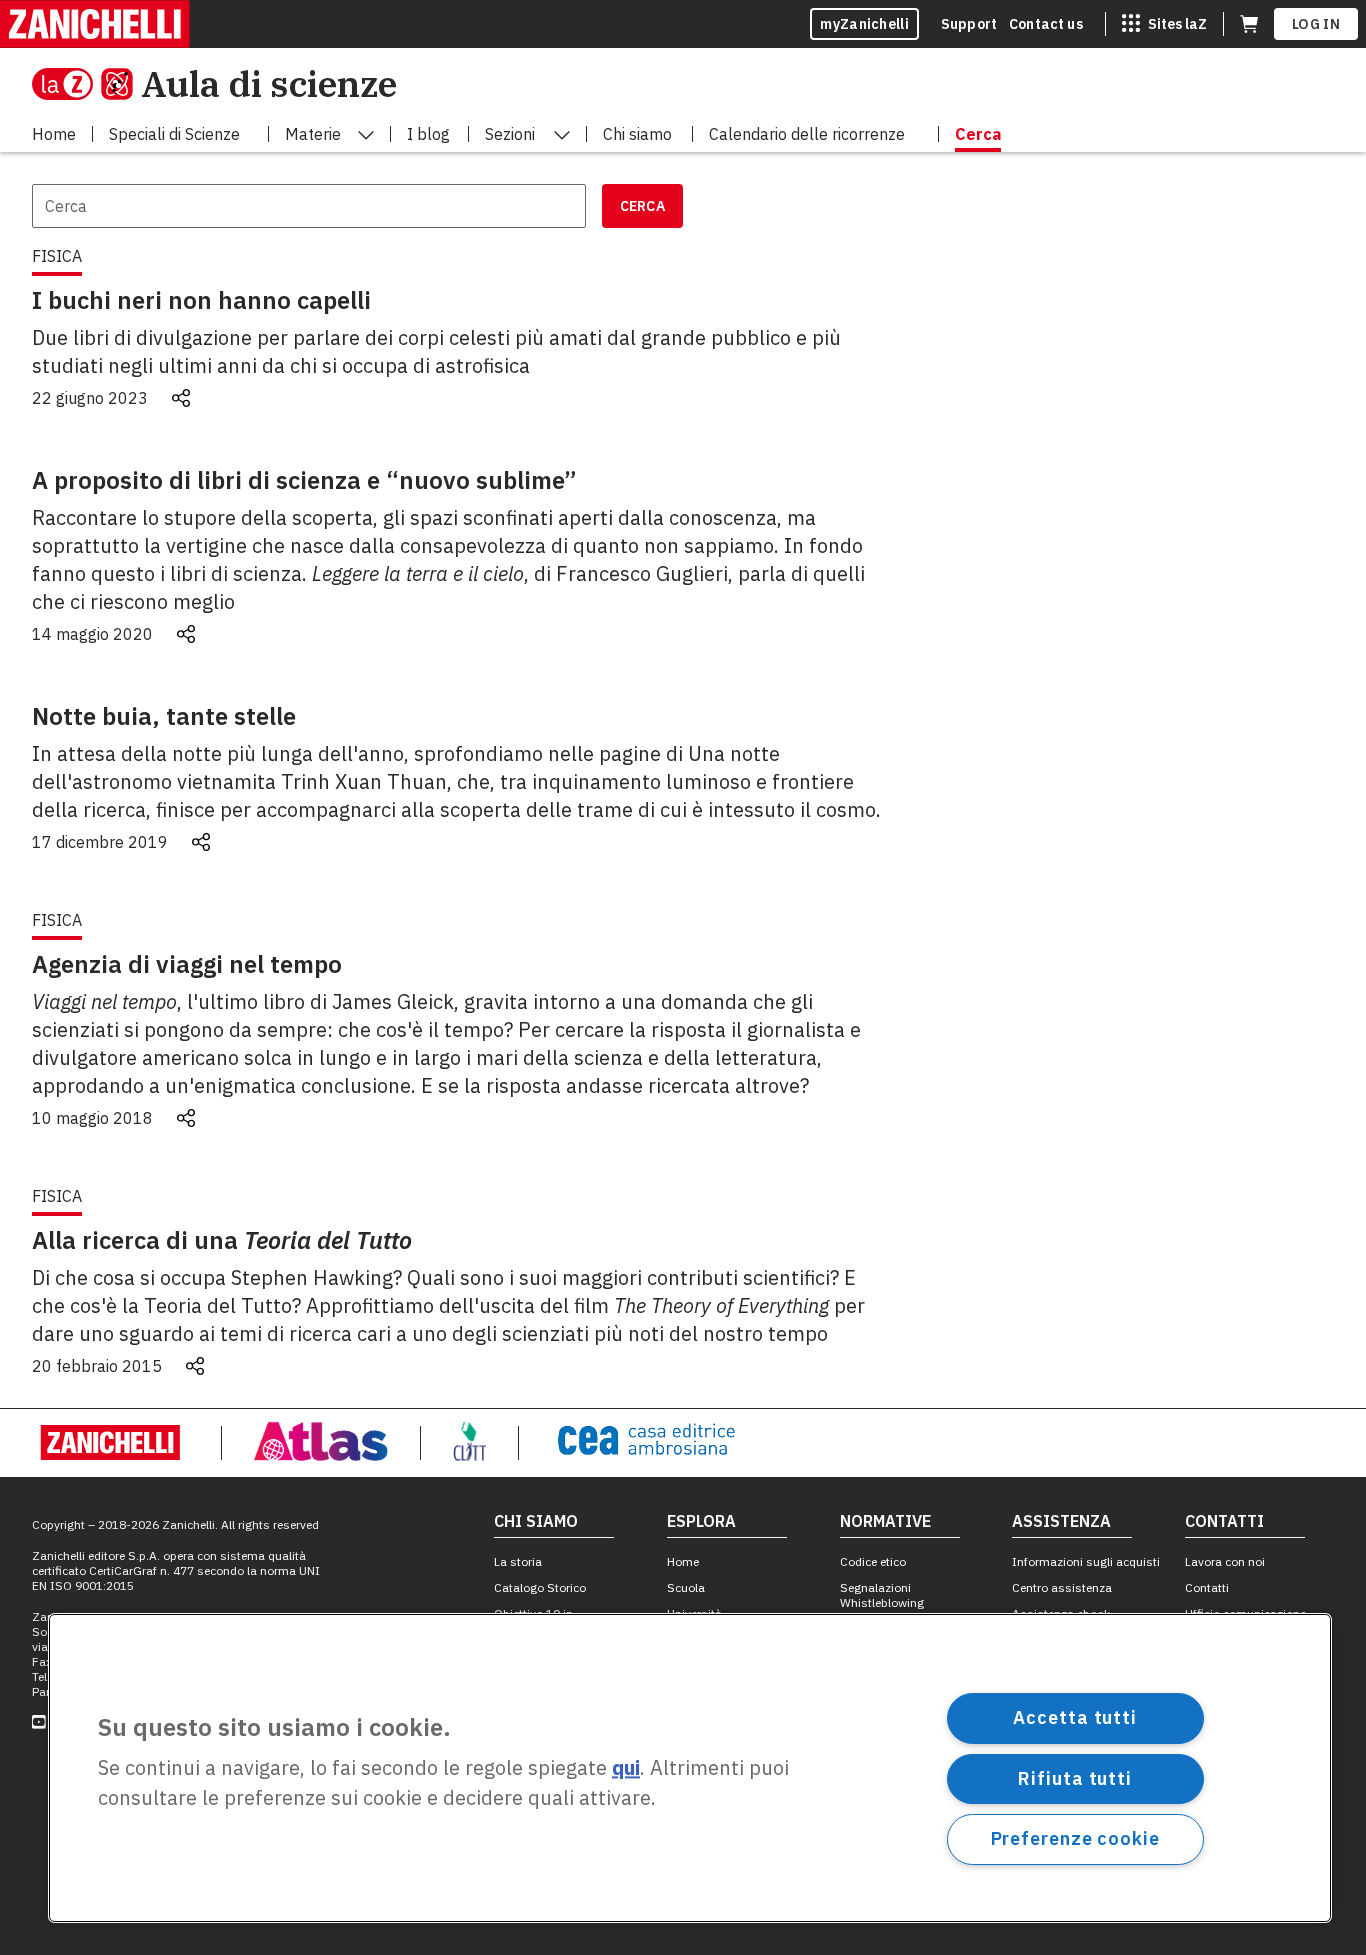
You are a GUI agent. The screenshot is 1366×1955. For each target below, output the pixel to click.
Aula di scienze (269, 83)
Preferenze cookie (1075, 1838)
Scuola (686, 1587)
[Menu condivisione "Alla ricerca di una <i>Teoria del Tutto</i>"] (195, 1366)
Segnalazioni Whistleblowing (882, 1595)
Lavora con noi (1225, 1561)
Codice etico (873, 1561)
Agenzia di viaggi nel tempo (187, 964)
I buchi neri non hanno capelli (201, 300)
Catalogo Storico (540, 1587)
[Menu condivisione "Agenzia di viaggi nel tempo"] (186, 1118)
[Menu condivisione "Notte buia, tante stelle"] (201, 842)
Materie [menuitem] (313, 134)
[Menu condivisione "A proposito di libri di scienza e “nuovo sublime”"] (186, 634)
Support (969, 24)
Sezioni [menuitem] (510, 134)
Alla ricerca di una (222, 1240)
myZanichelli (864, 24)
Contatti (1207, 1587)
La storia (518, 1561)
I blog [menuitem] (428, 134)
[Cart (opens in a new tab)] (1249, 24)
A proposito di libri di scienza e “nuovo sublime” (304, 480)
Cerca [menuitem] (978, 134)
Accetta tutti (1075, 1717)
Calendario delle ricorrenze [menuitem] (807, 134)
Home (683, 1561)
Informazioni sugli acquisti (1086, 1561)
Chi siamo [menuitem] (637, 134)
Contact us (1046, 24)
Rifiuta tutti (1075, 1777)
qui (626, 1768)
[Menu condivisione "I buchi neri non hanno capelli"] (181, 398)
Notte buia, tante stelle (164, 716)
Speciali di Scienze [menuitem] (174, 134)
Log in (1316, 24)
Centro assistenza (1062, 1587)
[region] (690, 1768)
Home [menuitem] (54, 134)
